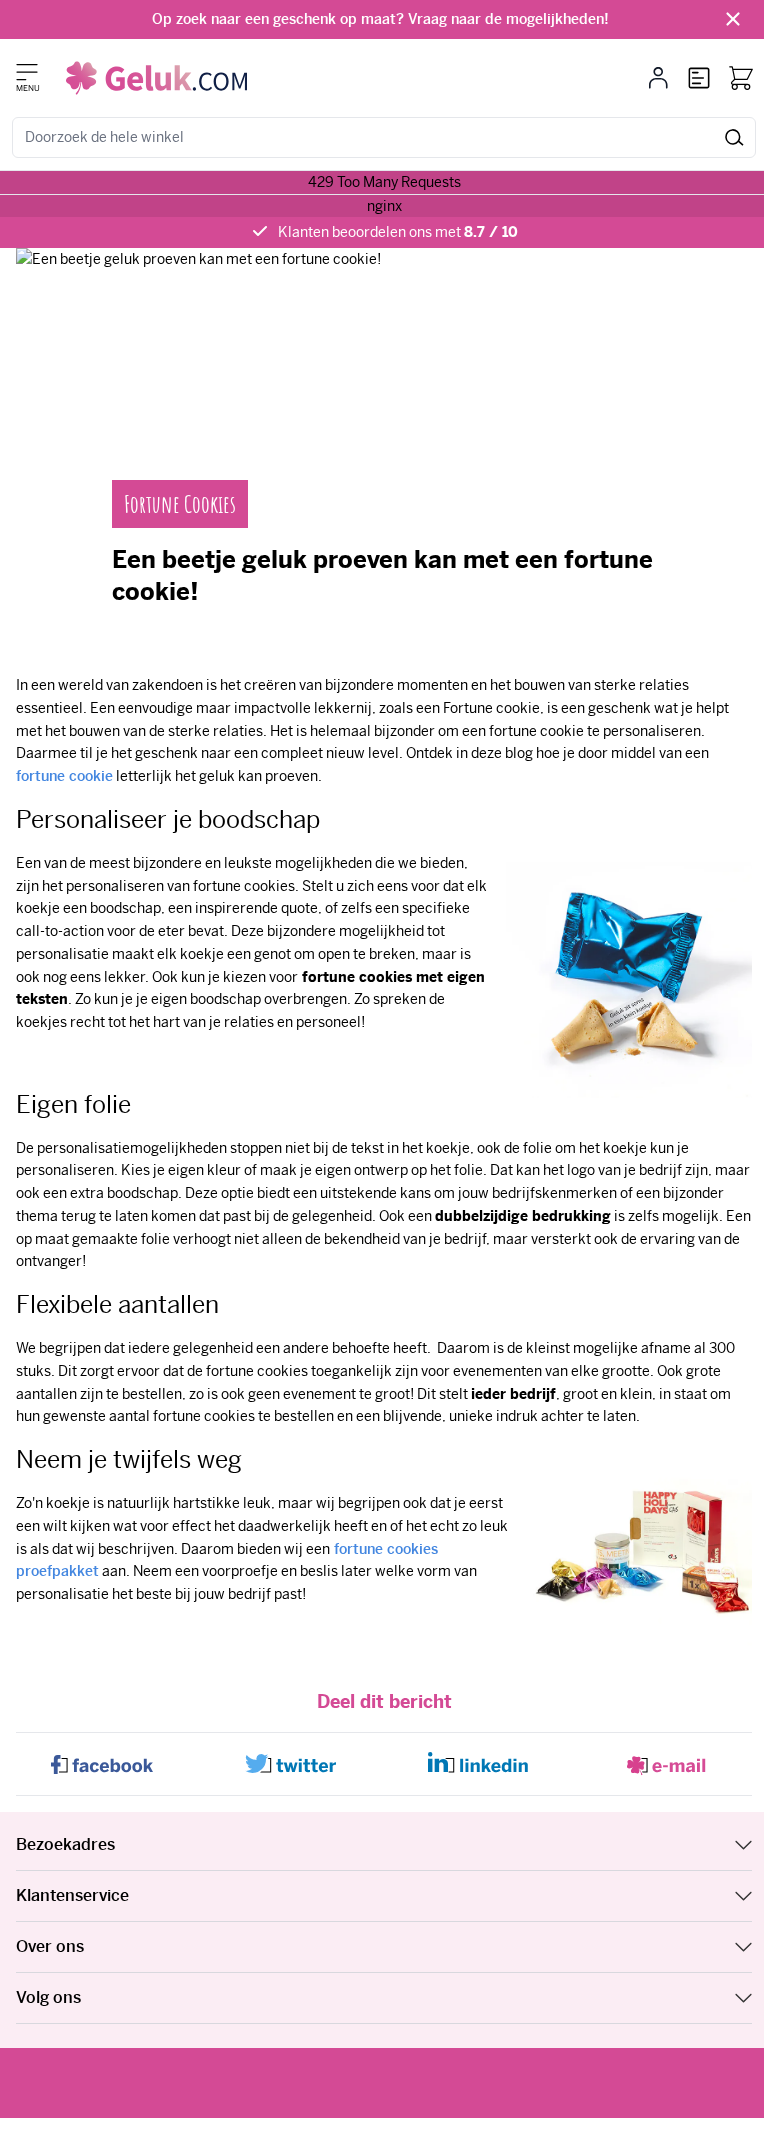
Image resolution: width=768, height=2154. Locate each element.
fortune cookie (64, 776)
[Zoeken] (734, 137)
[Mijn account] (658, 78)
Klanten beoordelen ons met (398, 232)
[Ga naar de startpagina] (156, 78)
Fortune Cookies (180, 504)
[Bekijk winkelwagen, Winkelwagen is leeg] (741, 78)
